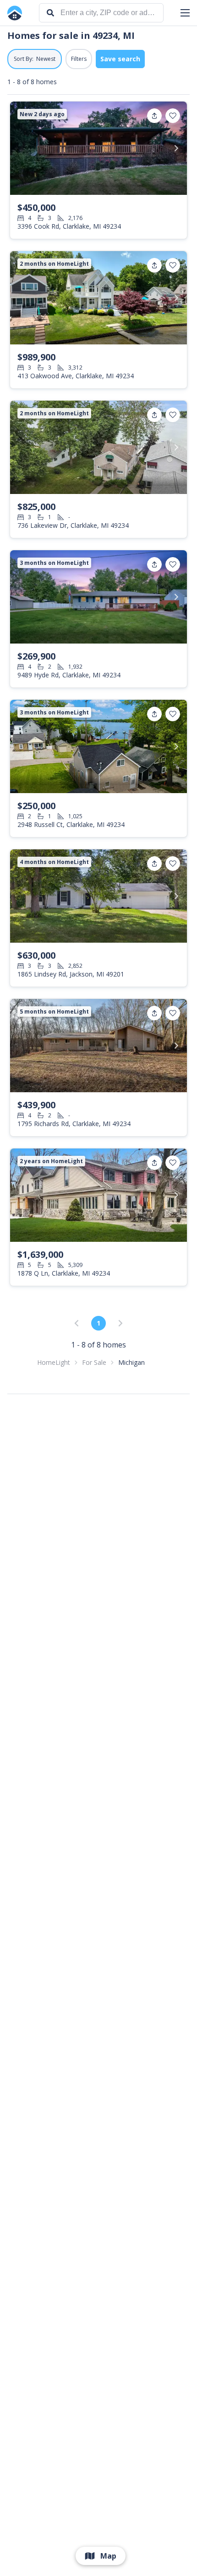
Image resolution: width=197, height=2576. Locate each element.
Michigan (131, 1362)
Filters (79, 59)
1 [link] (98, 1323)
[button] (185, 13)
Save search (120, 59)
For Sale (94, 1362)
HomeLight (54, 1362)
